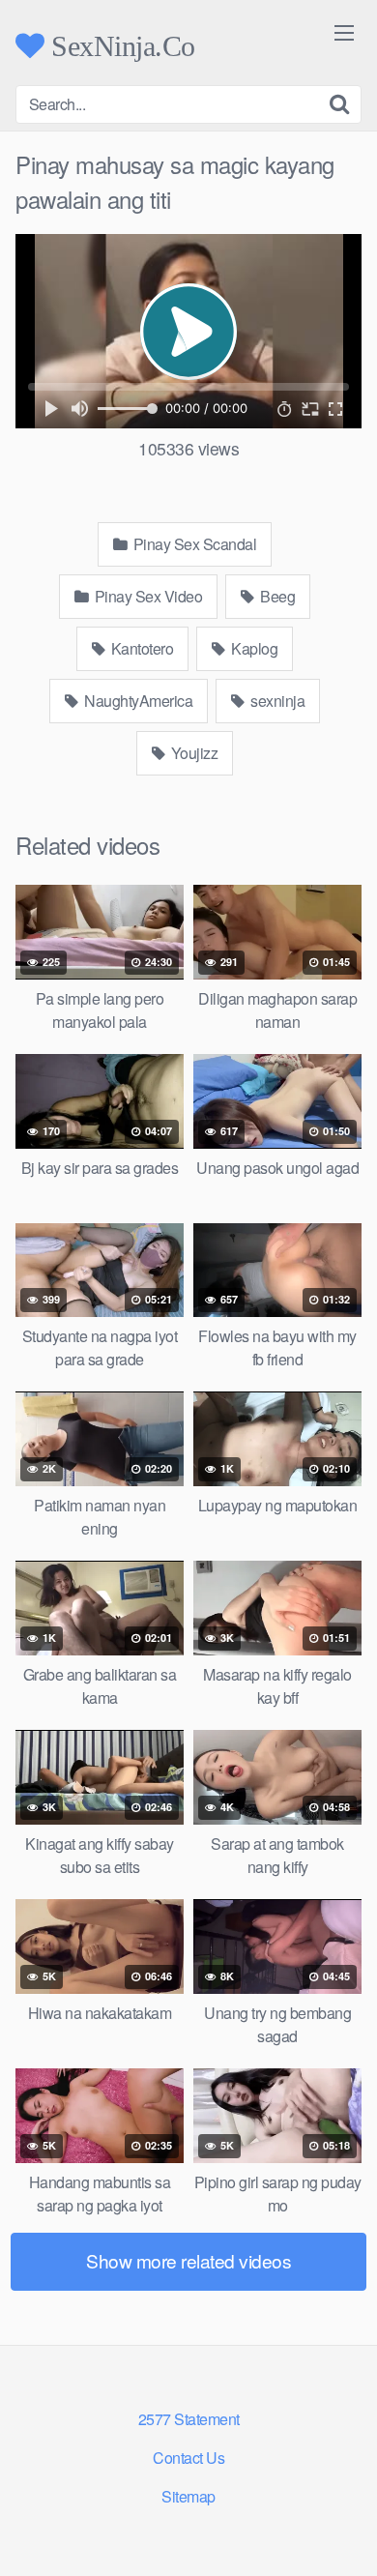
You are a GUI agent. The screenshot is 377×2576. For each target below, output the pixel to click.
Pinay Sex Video (146, 596)
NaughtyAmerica (137, 701)
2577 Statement (189, 2419)
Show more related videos (188, 2260)
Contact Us (188, 2458)
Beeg (276, 596)
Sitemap (188, 2496)
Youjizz (192, 753)
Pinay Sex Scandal (193, 544)
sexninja (276, 701)
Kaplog (253, 648)
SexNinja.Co (120, 45)
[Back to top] (343, 2533)
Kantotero (140, 648)
